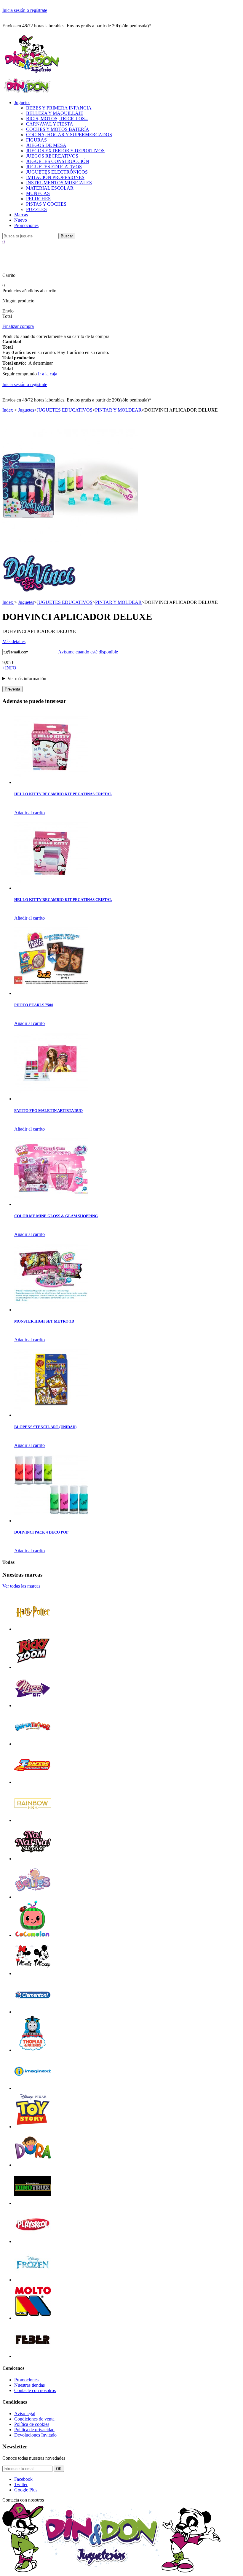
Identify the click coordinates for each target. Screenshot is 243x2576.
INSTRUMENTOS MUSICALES (59, 183)
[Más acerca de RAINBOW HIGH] (33, 1820)
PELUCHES (38, 199)
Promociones (26, 225)
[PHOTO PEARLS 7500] (51, 993)
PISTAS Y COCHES (46, 204)
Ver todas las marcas (21, 1586)
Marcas (21, 215)
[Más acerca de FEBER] (33, 2356)
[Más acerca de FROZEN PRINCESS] (33, 2280)
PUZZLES (36, 209)
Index (8, 410)
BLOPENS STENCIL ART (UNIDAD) (45, 1427)
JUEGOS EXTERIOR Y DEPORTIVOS (65, 151)
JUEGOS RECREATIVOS (52, 156)
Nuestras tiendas (29, 2385)
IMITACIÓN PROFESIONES (55, 177)
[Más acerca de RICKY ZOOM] (33, 1667)
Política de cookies (32, 2424)
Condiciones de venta (34, 2419)
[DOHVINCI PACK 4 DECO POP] (51, 1521)
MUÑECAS (38, 193)
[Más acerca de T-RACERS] (33, 1782)
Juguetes (22, 103)
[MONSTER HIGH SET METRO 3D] (51, 1310)
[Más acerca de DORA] (33, 2165)
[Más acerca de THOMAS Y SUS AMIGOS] (33, 2050)
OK (59, 2469)
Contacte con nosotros (35, 2390)
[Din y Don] (32, 74)
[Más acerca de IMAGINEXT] (33, 2088)
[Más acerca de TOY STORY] (33, 2127)
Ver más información (27, 678)
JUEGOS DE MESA (46, 145)
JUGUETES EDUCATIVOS (54, 167)
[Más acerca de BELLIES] (33, 1897)
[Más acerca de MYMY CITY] (33, 1706)
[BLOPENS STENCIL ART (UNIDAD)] (51, 1415)
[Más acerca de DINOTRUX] (33, 2203)
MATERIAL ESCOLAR (50, 188)
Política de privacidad (34, 2430)
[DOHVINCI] (39, 591)
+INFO (9, 668)
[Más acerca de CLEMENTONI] (33, 2012)
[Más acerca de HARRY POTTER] (33, 1629)
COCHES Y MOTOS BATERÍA (58, 129)
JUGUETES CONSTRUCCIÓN (58, 161)
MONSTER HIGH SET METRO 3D (44, 1321)
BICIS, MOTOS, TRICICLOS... (57, 119)
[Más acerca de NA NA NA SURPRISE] (33, 1859)
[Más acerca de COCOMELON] (33, 1935)
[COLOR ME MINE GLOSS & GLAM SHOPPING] (51, 1204)
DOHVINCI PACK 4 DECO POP (41, 1532)
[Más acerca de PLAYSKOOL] (33, 2241)
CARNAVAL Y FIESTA (50, 124)
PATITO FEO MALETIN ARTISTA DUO (48, 1111)
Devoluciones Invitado (35, 2435)
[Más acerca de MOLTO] (33, 2318)
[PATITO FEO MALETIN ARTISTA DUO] (51, 1099)
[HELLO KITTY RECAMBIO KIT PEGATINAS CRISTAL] (51, 782)
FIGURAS (36, 140)
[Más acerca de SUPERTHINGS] (33, 1744)
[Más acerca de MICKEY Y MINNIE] (33, 1973)
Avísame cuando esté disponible (88, 652)
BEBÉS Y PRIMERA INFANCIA (59, 108)
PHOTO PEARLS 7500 (34, 1005)
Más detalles (14, 641)
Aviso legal (25, 2414)
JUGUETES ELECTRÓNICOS (57, 172)
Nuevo (21, 220)
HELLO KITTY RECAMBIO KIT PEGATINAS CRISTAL (63, 794)
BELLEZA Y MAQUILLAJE (55, 113)
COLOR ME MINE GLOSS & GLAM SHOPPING (56, 1216)
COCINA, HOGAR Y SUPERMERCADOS (69, 135)
